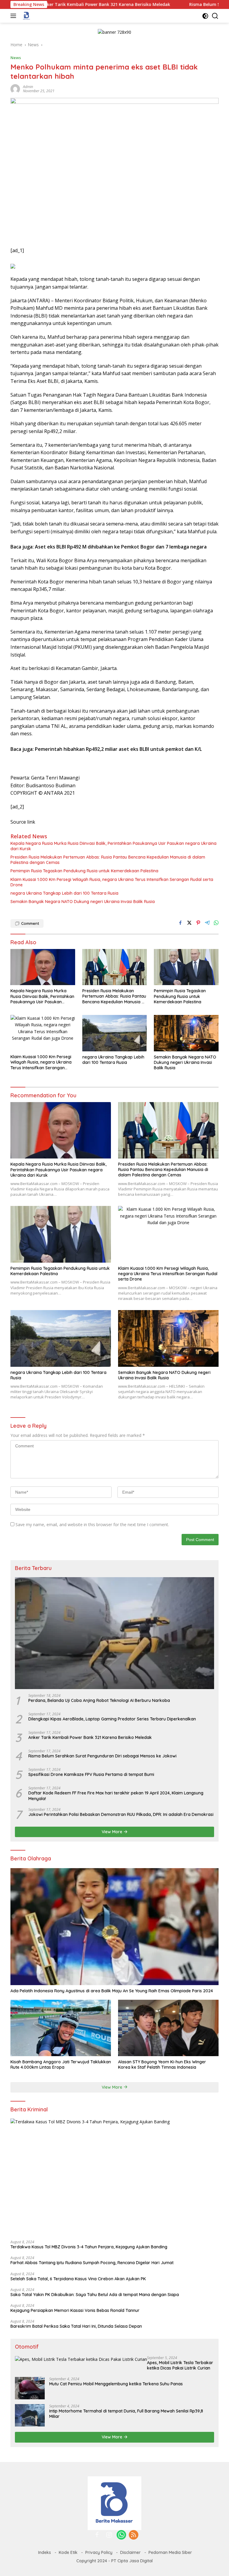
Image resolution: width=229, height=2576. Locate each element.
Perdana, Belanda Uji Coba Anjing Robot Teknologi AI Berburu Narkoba (99, 1700)
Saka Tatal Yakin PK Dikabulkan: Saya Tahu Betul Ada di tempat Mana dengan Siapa (95, 2295)
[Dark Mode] (205, 16)
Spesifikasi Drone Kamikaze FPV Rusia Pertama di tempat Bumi (91, 1774)
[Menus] (14, 16)
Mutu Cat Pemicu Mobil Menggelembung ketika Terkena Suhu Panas (116, 2384)
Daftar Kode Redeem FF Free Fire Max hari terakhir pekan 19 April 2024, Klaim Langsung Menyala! (116, 1796)
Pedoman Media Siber (170, 2552)
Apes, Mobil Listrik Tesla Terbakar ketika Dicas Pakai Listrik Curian (180, 2365)
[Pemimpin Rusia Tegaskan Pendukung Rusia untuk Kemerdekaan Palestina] (186, 967)
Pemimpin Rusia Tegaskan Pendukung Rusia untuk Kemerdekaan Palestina (84, 871)
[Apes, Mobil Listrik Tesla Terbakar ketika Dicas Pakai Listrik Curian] (81, 2359)
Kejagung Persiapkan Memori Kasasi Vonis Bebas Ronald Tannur (75, 2310)
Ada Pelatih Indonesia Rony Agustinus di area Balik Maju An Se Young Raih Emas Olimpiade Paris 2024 (112, 1991)
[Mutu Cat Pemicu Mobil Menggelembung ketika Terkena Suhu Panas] (30, 2388)
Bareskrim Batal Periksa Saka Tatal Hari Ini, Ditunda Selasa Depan (76, 2326)
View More (113, 1832)
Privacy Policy (99, 2552)
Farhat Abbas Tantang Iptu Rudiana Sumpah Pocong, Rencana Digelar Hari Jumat (92, 2263)
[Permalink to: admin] (15, 88)
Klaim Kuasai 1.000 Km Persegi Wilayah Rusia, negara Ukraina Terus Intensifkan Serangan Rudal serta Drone (112, 882)
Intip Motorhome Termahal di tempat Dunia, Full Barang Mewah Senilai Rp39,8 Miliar (126, 2414)
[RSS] (134, 2535)
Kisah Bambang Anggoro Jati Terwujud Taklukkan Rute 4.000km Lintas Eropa (61, 2065)
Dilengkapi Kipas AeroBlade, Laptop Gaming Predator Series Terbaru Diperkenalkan (112, 1719)
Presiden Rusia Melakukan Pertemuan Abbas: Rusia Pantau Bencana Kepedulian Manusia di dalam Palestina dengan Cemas (108, 860)
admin (28, 87)
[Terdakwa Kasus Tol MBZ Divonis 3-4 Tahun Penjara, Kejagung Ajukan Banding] (114, 2177)
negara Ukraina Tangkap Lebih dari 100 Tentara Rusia (64, 893)
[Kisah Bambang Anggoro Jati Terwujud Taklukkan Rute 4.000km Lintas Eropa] (61, 2028)
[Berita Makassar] (26, 16)
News (16, 58)
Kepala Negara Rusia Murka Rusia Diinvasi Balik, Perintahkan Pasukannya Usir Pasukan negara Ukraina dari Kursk (113, 846)
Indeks (45, 2552)
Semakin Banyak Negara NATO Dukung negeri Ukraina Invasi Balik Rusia (83, 902)
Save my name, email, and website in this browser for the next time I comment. (92, 1525)
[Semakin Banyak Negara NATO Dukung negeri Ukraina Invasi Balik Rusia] (186, 1033)
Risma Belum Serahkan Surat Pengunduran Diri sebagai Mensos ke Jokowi (102, 1756)
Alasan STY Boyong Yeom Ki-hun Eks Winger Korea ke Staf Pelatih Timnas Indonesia (162, 2065)
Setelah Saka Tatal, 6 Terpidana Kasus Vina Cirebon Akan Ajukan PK (78, 2279)
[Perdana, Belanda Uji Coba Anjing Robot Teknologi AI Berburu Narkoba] (114, 1633)
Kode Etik (68, 2552)
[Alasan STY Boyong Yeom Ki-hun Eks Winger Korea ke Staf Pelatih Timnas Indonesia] (168, 2028)
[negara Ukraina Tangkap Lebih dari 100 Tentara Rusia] (115, 1033)
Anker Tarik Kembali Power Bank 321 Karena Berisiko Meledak (90, 1737)
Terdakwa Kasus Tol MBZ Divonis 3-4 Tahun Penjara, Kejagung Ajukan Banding (89, 2247)
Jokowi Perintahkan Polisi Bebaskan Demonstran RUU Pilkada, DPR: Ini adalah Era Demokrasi (121, 1814)
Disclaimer (130, 2552)
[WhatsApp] (121, 2535)
